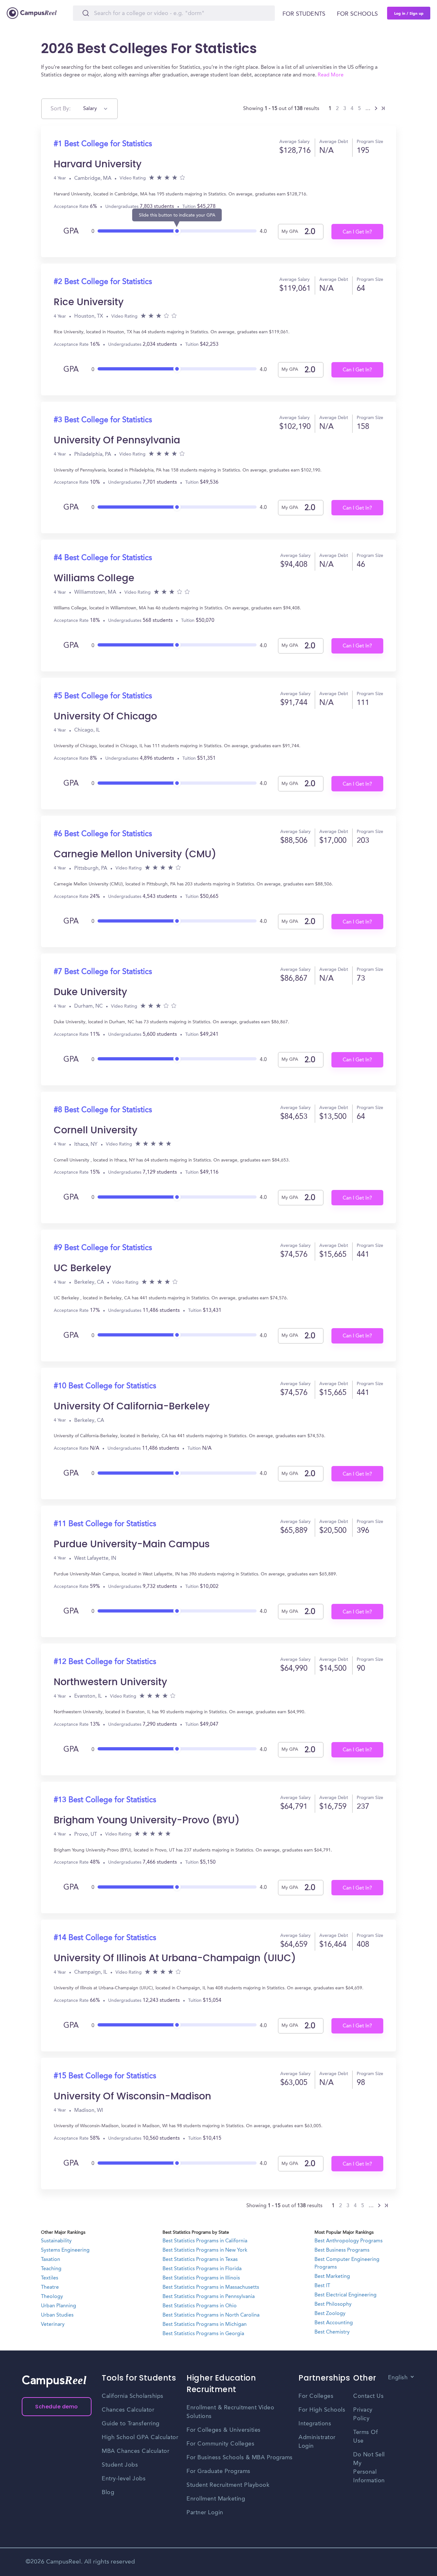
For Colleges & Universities (224, 2430)
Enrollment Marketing (216, 2499)
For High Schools (322, 2410)
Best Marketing (332, 2277)
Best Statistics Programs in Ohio (200, 2306)
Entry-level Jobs (124, 2479)
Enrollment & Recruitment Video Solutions (230, 2412)
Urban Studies (57, 2315)
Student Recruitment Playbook (228, 2485)
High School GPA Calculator (140, 2437)
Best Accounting (334, 2323)
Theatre (50, 2287)
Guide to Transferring (131, 2424)
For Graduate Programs (219, 2471)
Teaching (51, 2269)
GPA (71, 232)
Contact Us (368, 2396)
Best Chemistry (332, 2332)
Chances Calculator (128, 2410)
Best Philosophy (333, 2304)
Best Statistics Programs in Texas (200, 2260)
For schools (357, 14)
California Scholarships (133, 2396)
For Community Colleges (220, 2444)
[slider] (177, 229)
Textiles (50, 2278)
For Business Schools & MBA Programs (240, 2458)
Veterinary (53, 2325)
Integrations (315, 2424)
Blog (108, 2493)
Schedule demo (57, 2407)
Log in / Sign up (409, 13)
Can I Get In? (357, 232)
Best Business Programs (342, 2250)
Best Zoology (330, 2314)
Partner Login (205, 2513)
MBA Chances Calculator (135, 2451)
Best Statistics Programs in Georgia (203, 2334)
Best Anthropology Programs (349, 2241)
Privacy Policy (363, 2414)
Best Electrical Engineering (346, 2295)
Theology (52, 2297)
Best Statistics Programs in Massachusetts (211, 2287)
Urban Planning (59, 2306)
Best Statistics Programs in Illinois (201, 2278)
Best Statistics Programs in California (205, 2241)
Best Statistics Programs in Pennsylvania (209, 2297)
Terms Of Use (365, 2437)
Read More (331, 75)
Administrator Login (317, 2442)
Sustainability (56, 2241)
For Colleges (316, 2396)
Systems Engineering (65, 2250)
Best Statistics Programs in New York (205, 2250)
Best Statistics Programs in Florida (202, 2269)
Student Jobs (120, 2465)
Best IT (322, 2286)
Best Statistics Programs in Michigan (205, 2325)
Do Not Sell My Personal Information (369, 2468)
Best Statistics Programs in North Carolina (211, 2315)
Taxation (51, 2260)
